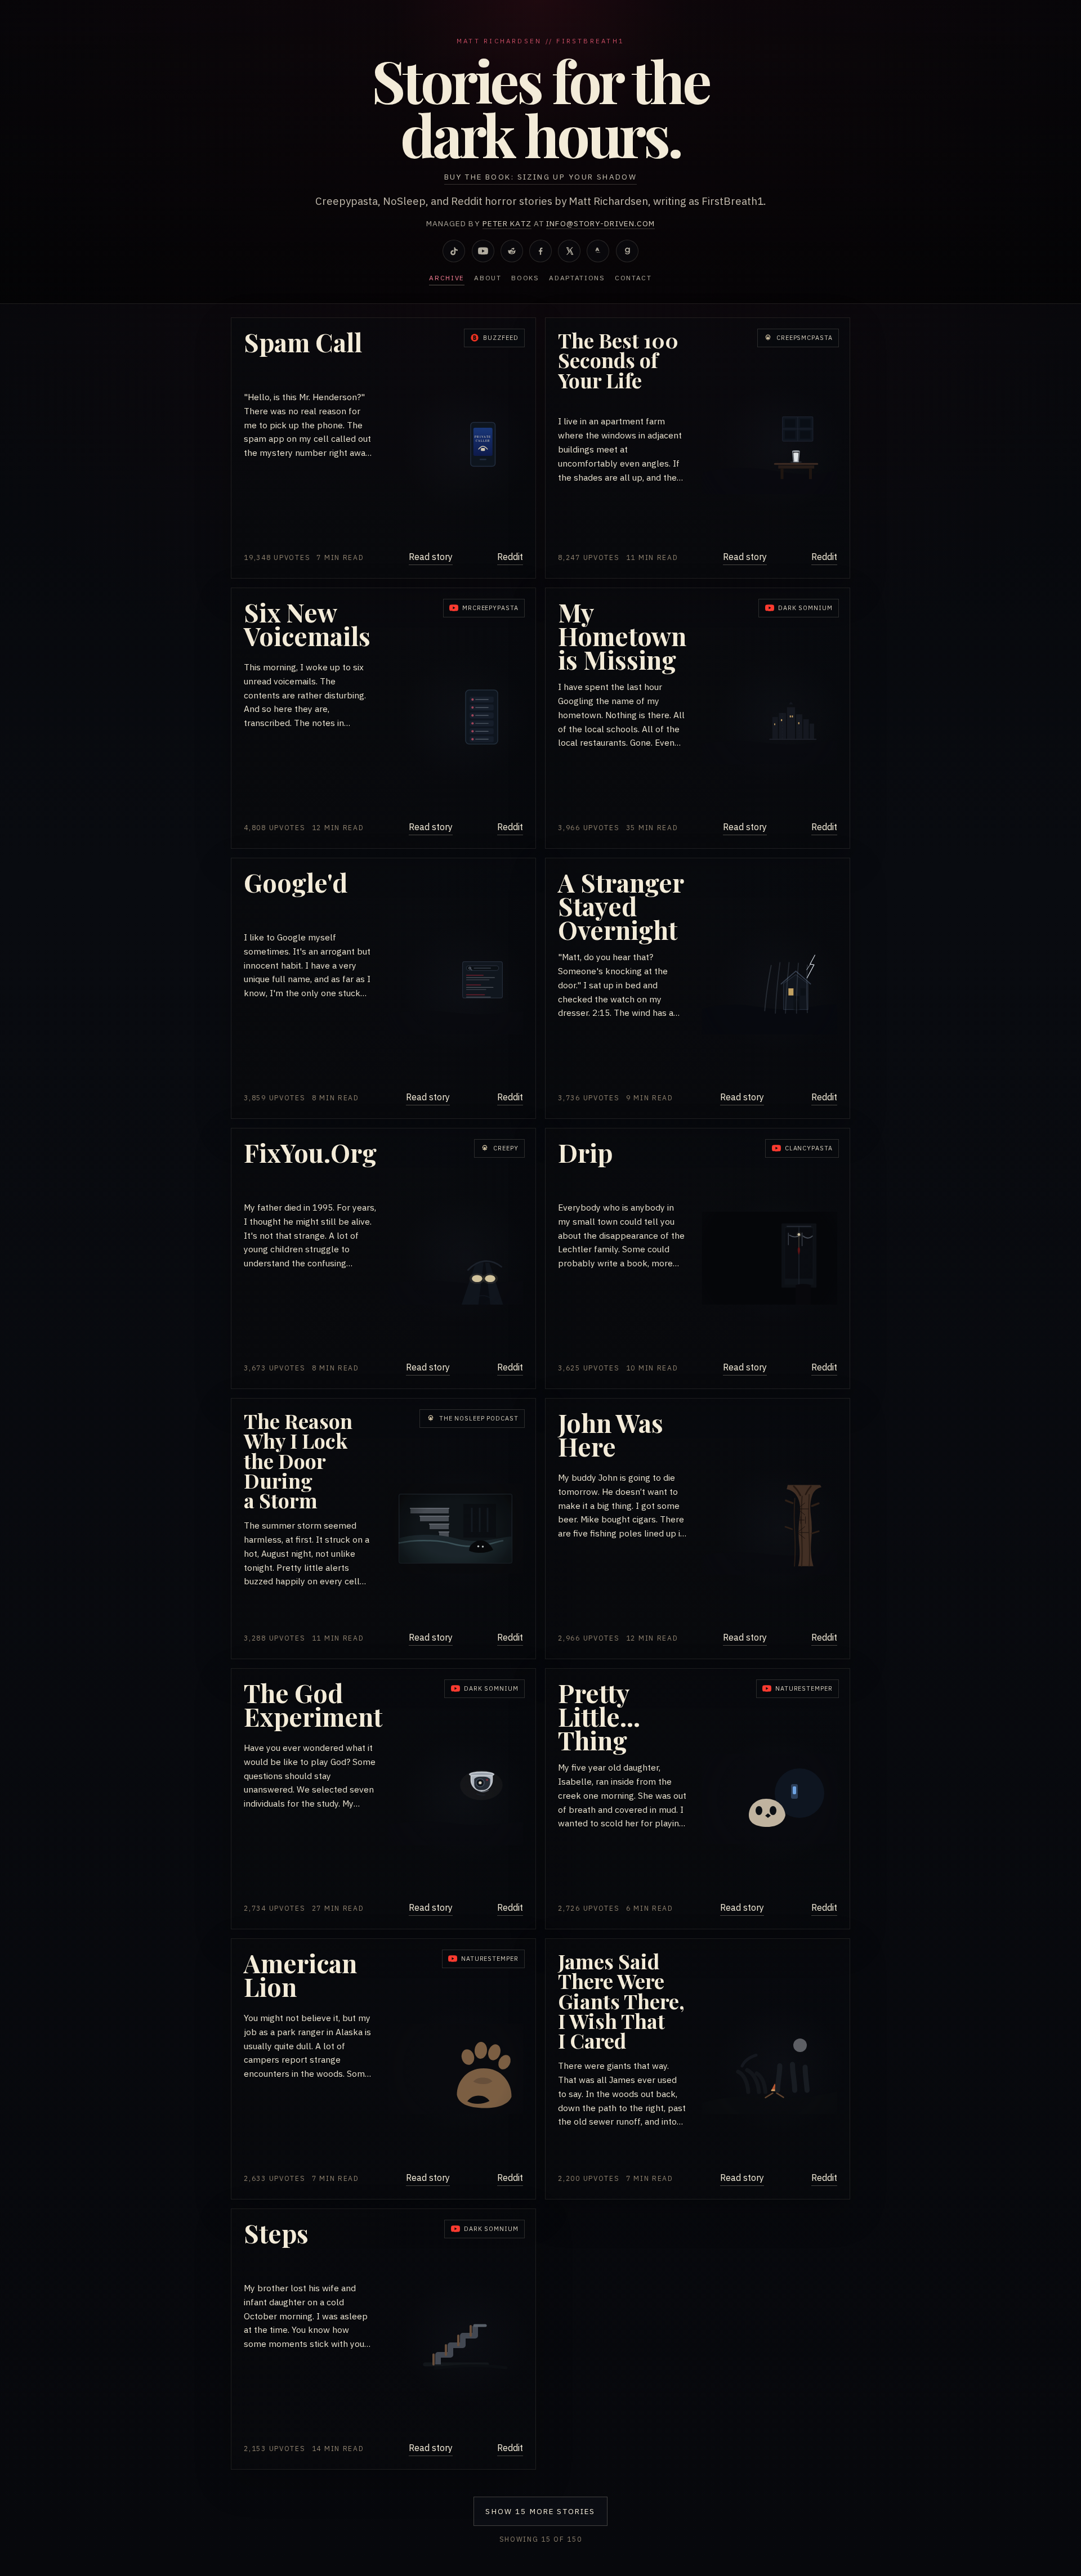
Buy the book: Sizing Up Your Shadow (541, 177)
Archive (447, 278)
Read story (431, 557)
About (488, 278)
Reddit (510, 557)
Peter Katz (507, 223)
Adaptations (577, 278)
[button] (383, 448)
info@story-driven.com (600, 223)
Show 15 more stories (540, 2511)
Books (525, 278)
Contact (633, 278)
